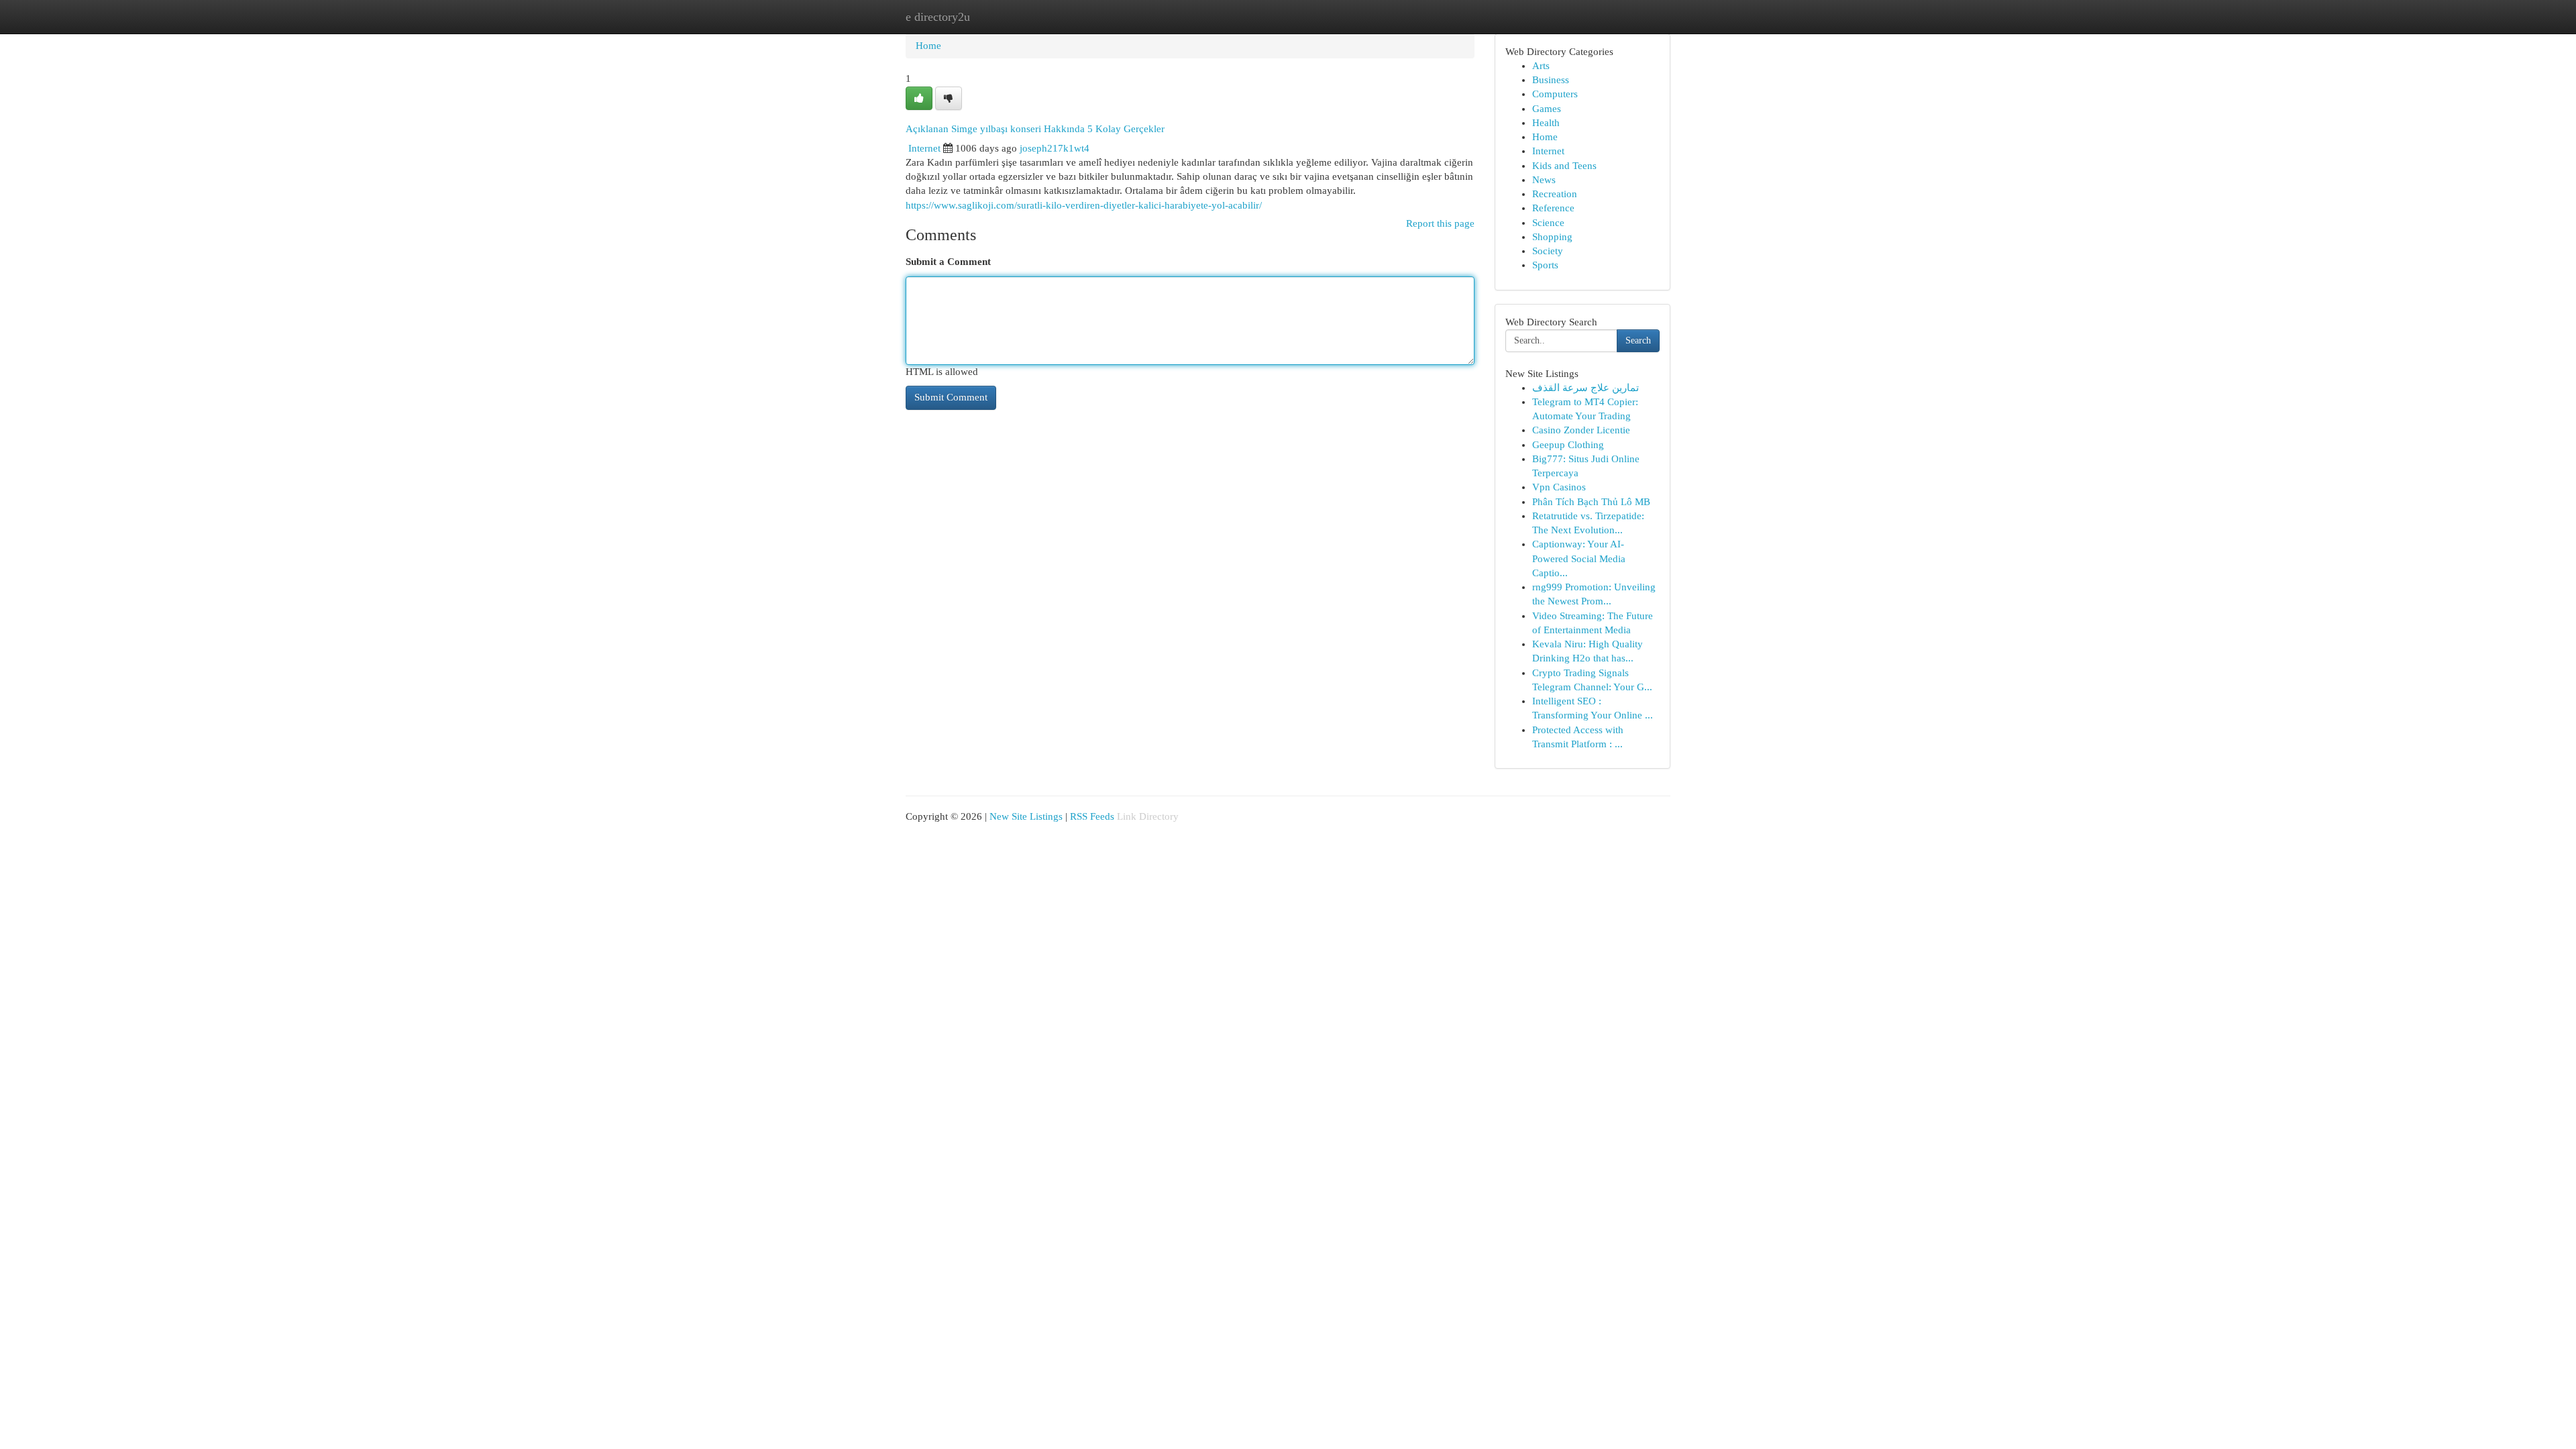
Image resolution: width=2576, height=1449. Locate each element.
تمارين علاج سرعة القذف (1586, 388)
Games (1547, 109)
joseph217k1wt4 (1055, 148)
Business (1551, 80)
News (1544, 180)
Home (928, 46)
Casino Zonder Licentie (1581, 430)
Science (1548, 223)
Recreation (1555, 194)
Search (1638, 340)
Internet (924, 148)
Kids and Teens (1564, 166)
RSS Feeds (1092, 816)
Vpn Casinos (1559, 487)
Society (1548, 251)
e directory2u (938, 17)
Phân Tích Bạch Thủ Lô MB (1591, 502)
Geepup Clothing (1568, 445)
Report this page (1440, 223)
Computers (1555, 94)
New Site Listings (1026, 816)
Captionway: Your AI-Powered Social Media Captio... (1579, 558)
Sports (1545, 265)
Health (1546, 123)
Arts (1541, 66)
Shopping (1552, 237)
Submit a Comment (948, 262)
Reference (1553, 208)
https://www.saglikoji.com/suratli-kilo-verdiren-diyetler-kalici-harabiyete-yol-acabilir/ (1084, 205)
